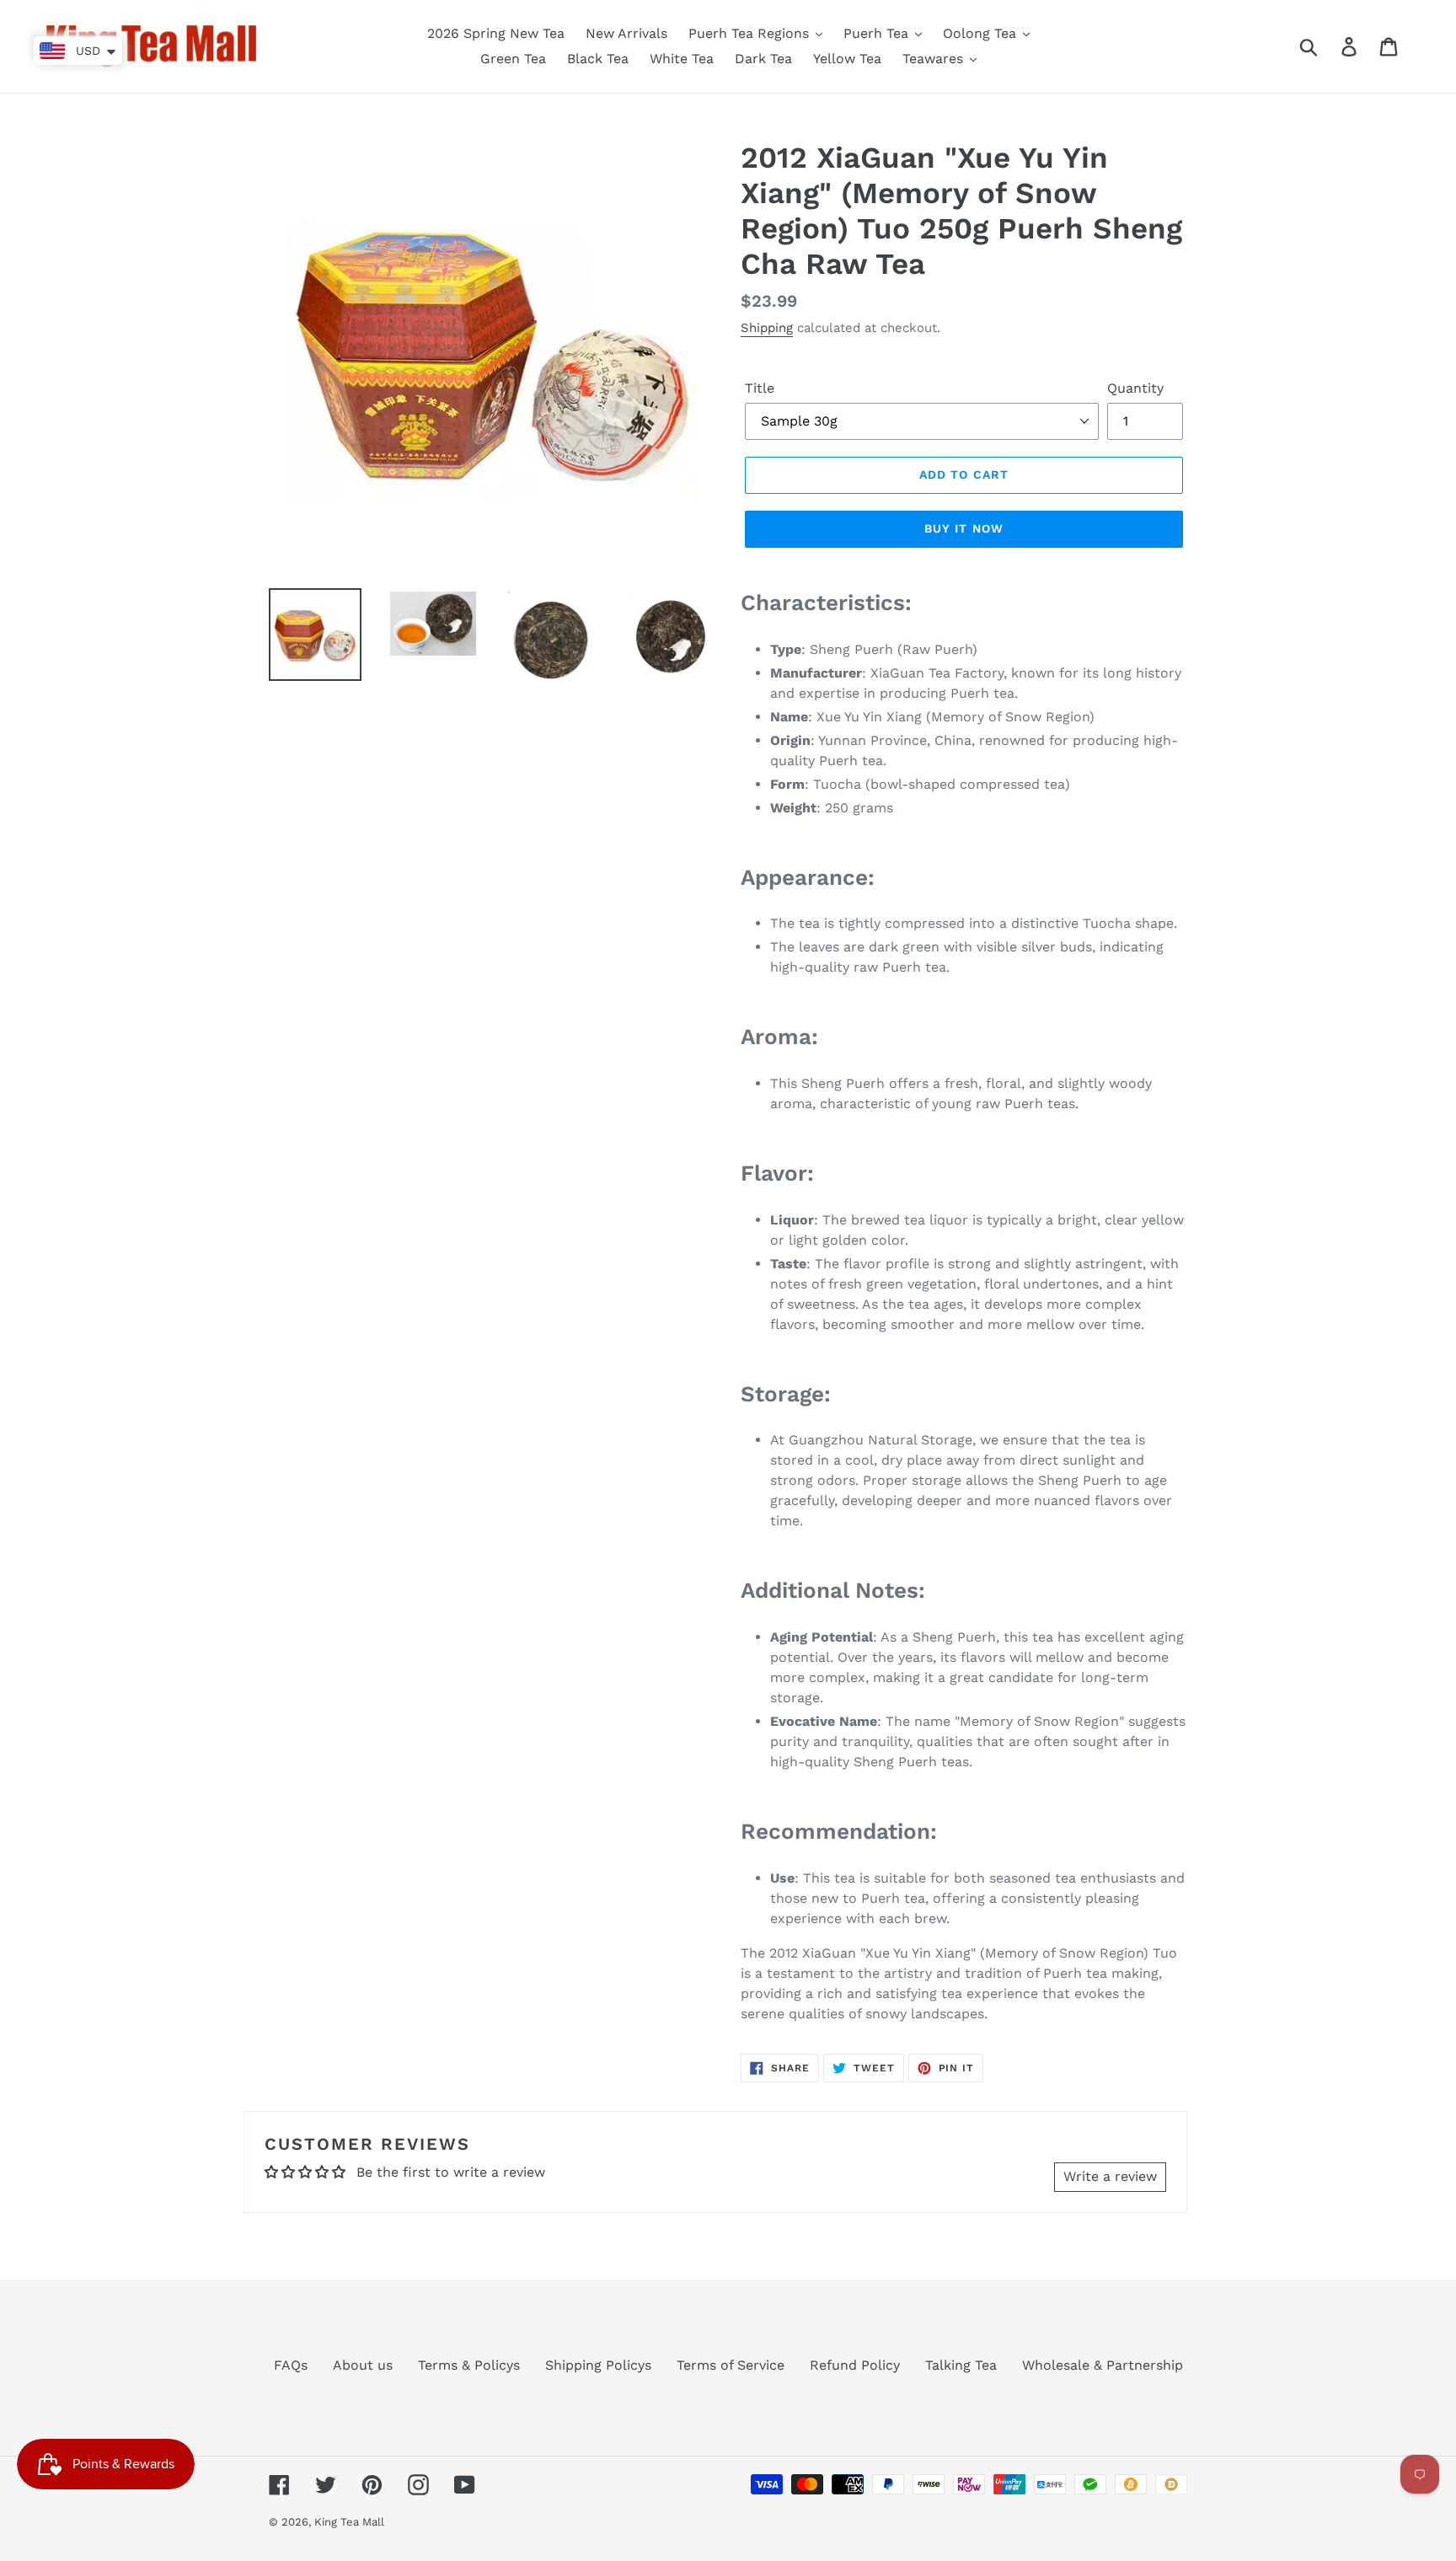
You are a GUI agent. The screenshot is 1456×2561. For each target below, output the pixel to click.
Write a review (1110, 2176)
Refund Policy (855, 2365)
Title (760, 388)
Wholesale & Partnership (1103, 2365)
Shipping (767, 328)
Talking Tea (961, 2365)
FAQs (291, 2365)
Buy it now (964, 528)
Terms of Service (731, 2365)
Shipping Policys (598, 2365)
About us (363, 2365)
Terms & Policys (469, 2365)
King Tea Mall (349, 2522)
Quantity (1135, 388)
